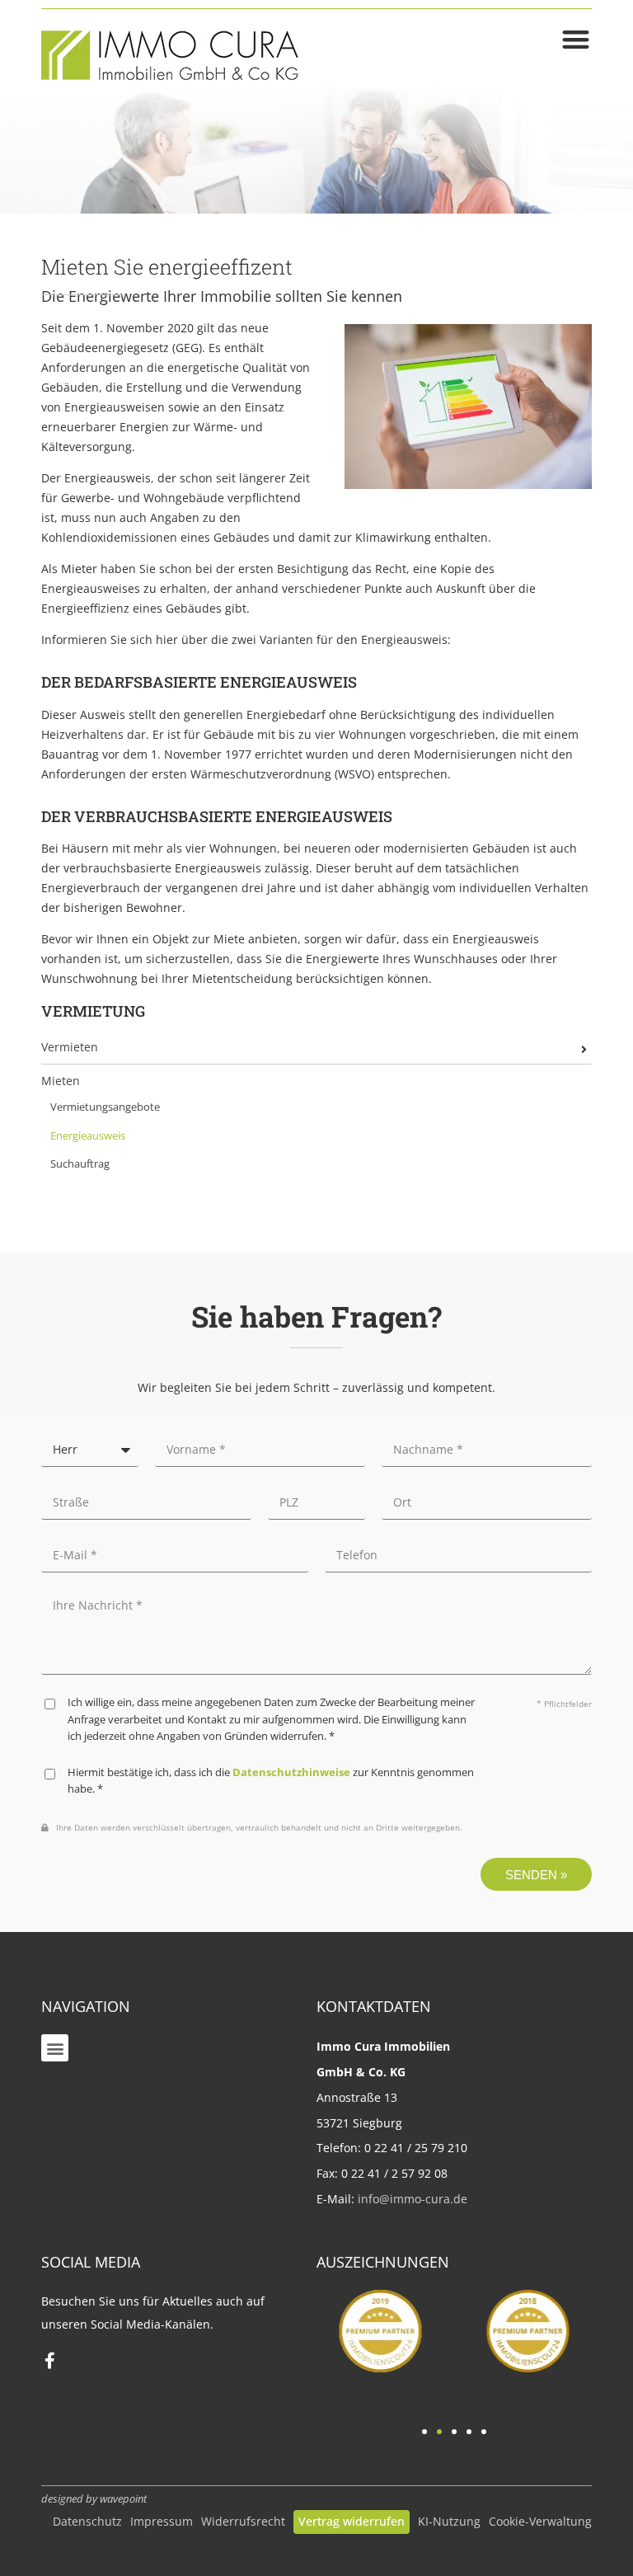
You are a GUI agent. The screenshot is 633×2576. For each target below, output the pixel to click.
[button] (55, 2048)
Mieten (61, 1081)
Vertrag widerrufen (352, 2521)
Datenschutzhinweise (291, 1772)
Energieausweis (88, 1136)
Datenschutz (87, 2521)
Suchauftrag (80, 1164)
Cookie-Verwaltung (540, 2521)
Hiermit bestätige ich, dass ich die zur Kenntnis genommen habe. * (271, 1781)
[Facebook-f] (49, 2361)
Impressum (162, 2521)
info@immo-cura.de (413, 2199)
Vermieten (70, 1047)
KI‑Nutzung (449, 2521)
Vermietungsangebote (105, 1107)
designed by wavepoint (94, 2499)
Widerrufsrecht (243, 2521)
